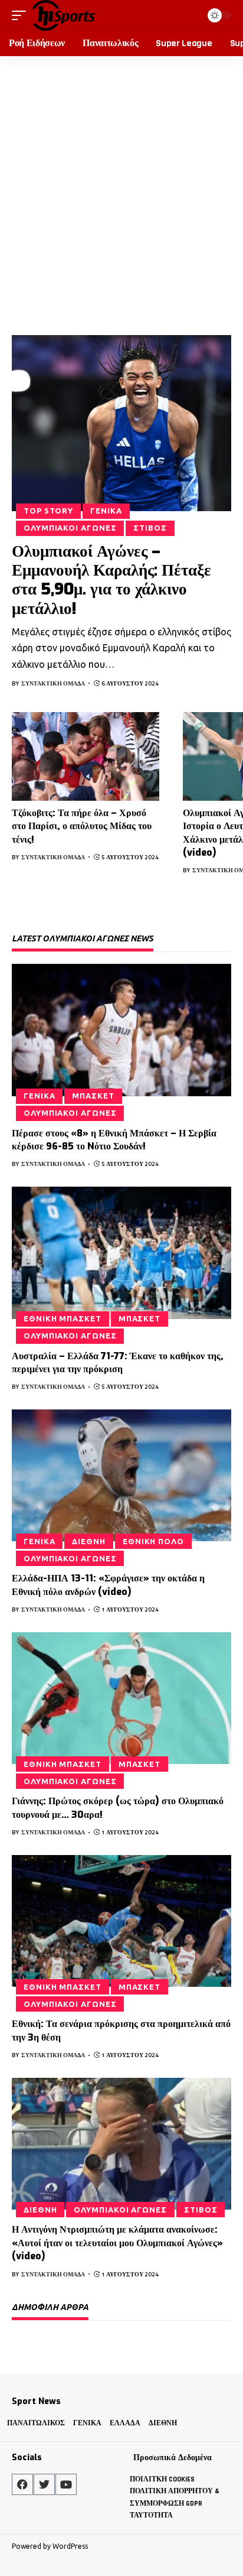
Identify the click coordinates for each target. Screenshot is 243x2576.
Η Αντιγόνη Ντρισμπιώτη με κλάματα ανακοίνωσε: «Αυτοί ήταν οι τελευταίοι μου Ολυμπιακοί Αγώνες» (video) (117, 2243)
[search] (190, 15)
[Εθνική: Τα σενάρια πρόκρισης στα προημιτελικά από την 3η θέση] (121, 1921)
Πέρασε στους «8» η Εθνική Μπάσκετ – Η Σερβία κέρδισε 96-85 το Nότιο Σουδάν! (114, 1140)
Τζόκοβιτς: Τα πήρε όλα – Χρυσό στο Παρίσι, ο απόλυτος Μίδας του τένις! (82, 826)
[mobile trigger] (22, 15)
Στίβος (150, 528)
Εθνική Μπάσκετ (63, 1318)
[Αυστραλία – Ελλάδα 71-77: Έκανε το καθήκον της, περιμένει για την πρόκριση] (121, 1253)
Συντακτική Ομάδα (53, 683)
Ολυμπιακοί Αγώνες (70, 528)
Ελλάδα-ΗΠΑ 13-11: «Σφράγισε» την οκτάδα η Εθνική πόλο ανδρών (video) (108, 1585)
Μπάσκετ (93, 1096)
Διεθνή (88, 1541)
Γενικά (106, 511)
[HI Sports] (63, 15)
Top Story (48, 511)
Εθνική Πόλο (153, 1541)
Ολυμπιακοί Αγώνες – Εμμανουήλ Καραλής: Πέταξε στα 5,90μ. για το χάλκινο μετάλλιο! (111, 580)
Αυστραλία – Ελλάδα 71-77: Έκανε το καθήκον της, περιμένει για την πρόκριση (118, 1362)
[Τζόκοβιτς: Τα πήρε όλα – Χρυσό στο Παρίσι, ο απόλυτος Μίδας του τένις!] (86, 756)
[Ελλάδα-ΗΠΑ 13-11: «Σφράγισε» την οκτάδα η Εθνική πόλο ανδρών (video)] (121, 1475)
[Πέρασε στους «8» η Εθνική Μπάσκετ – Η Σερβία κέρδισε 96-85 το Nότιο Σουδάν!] (121, 1030)
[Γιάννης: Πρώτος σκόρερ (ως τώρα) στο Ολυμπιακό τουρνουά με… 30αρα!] (121, 1698)
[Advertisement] (121, 184)
